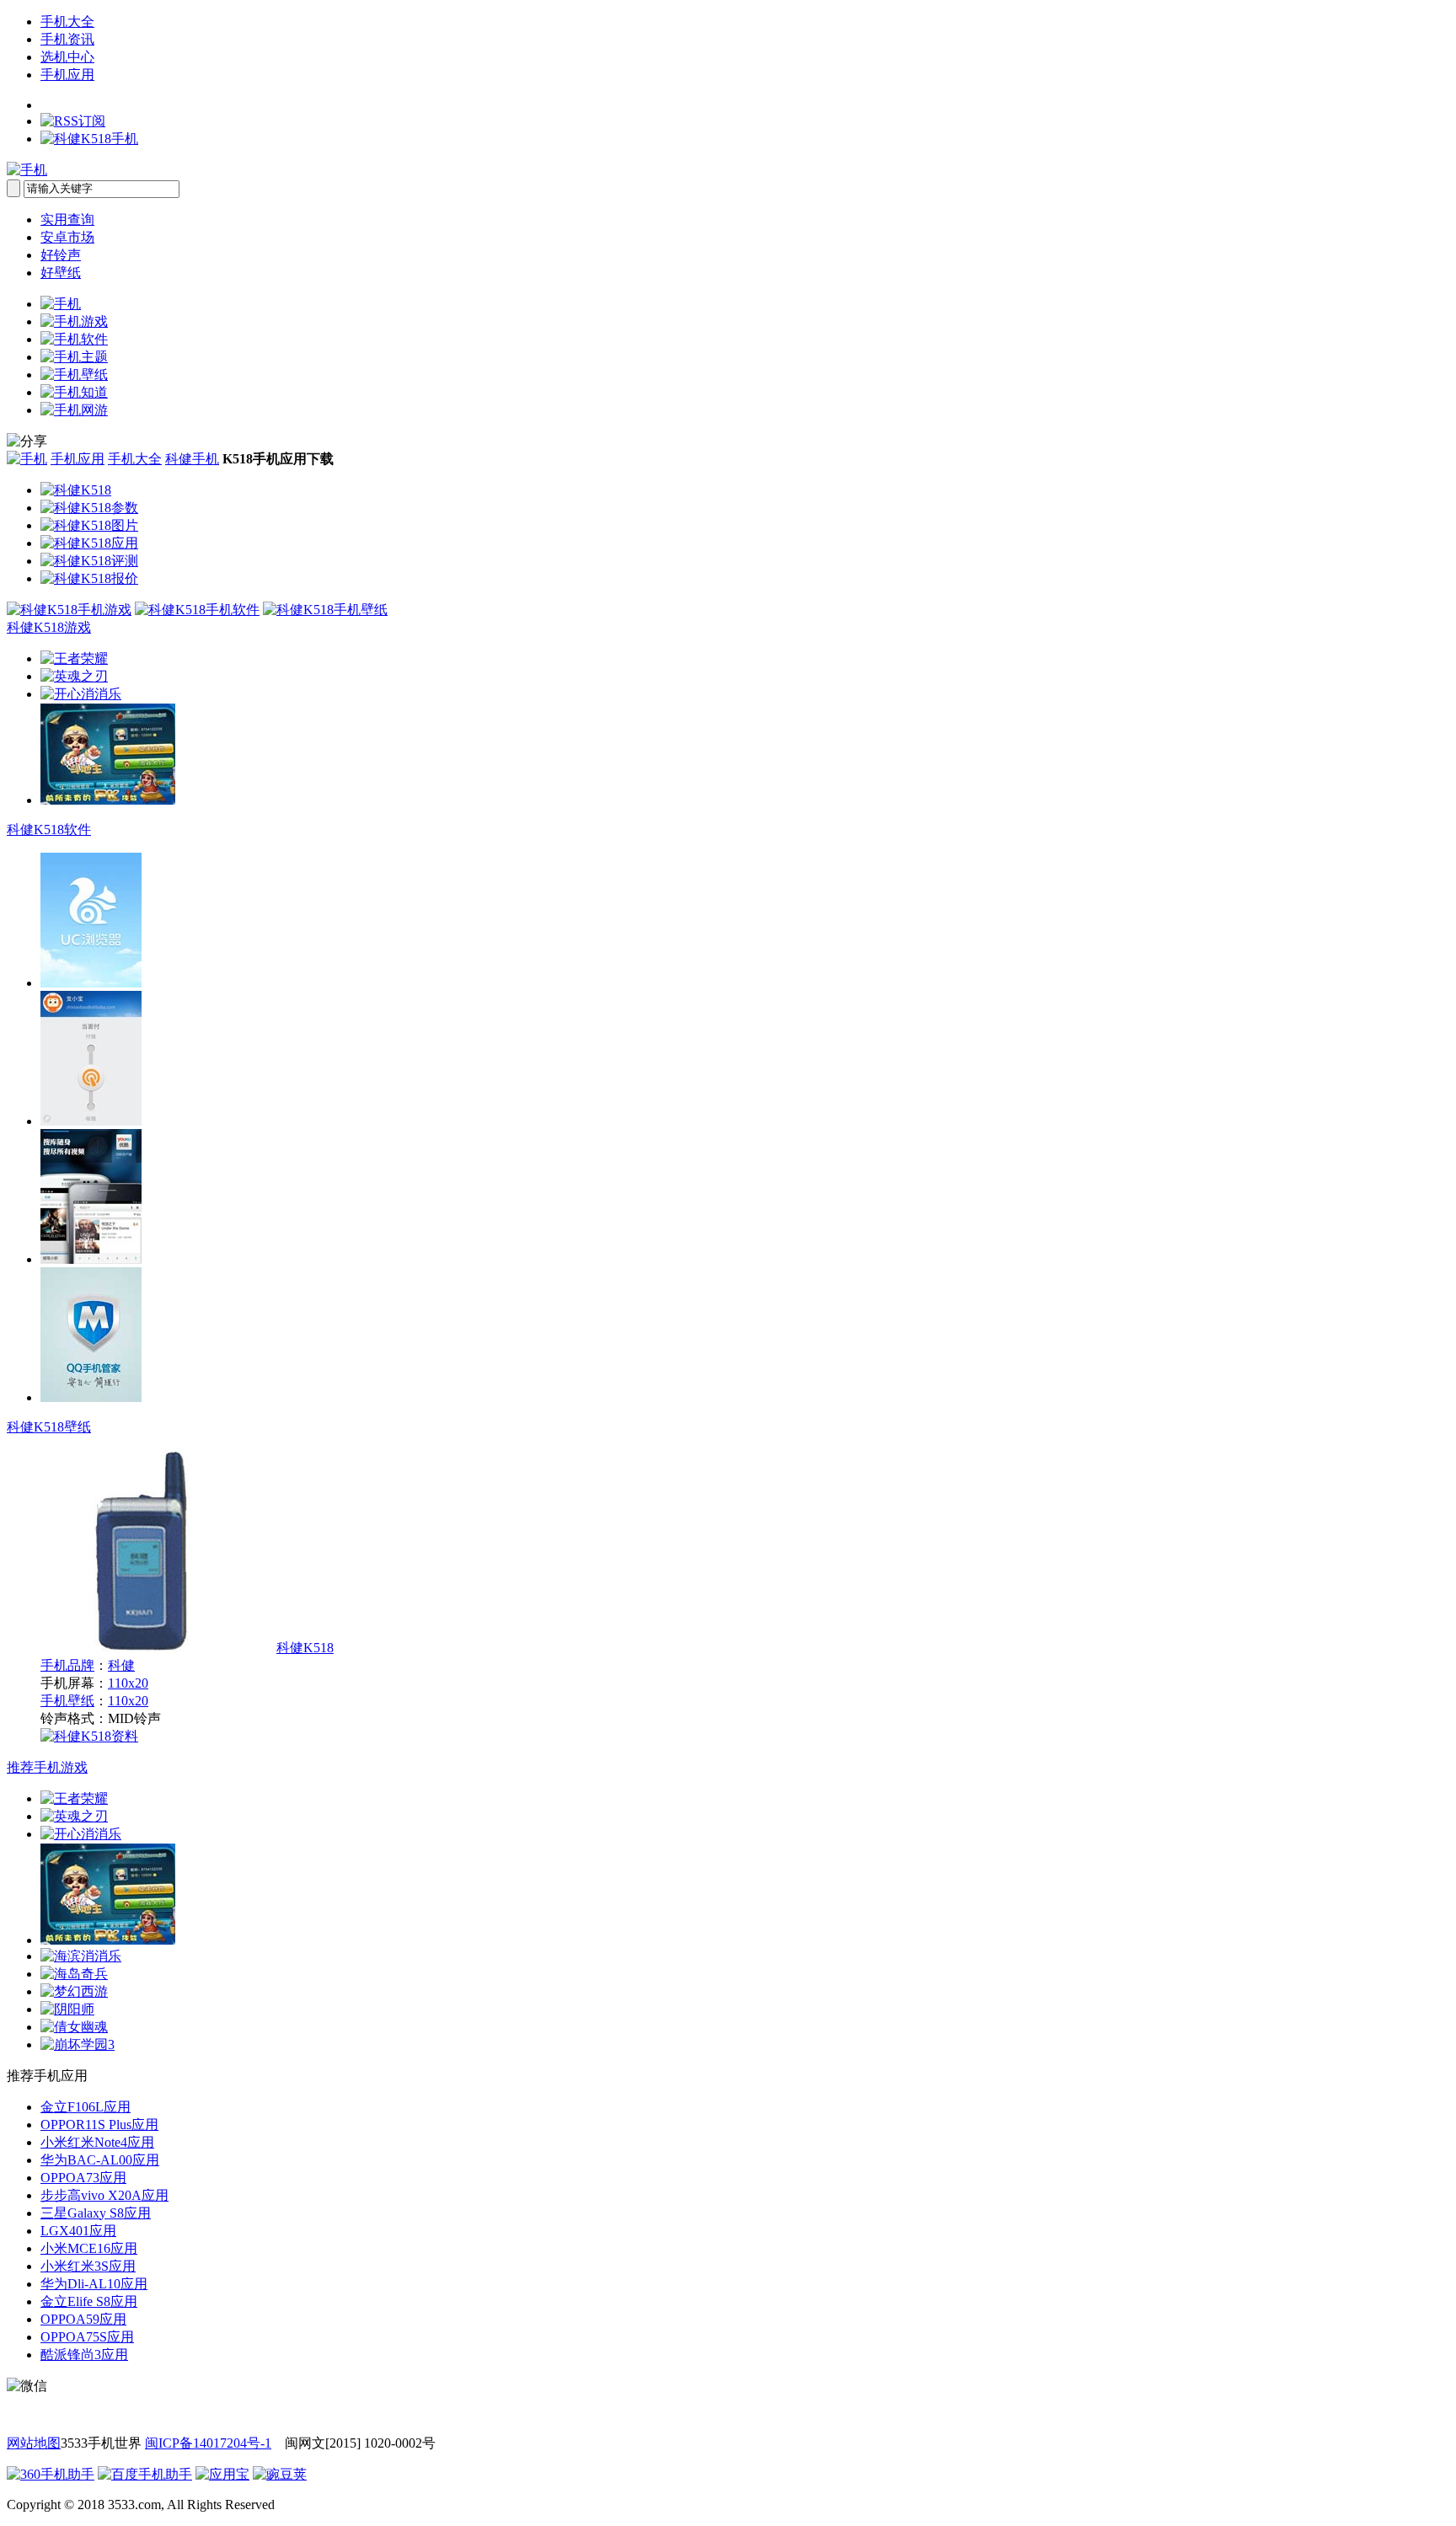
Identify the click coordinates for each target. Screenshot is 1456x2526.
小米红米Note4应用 (97, 2142)
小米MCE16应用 (89, 2248)
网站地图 (34, 2443)
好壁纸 (61, 273)
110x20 (128, 1683)
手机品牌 (67, 1665)
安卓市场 (67, 237)
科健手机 (192, 459)
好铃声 (61, 255)
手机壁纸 (67, 1701)
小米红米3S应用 (88, 2266)
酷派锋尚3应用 (84, 2355)
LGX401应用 (78, 2231)
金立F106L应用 (86, 2107)
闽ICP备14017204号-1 (208, 2443)
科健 (121, 1665)
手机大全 (67, 21)
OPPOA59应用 (83, 2319)
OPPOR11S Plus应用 (99, 2125)
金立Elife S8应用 (89, 2301)
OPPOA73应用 (83, 2178)
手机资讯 (67, 39)
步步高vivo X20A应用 (104, 2195)
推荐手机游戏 (47, 1767)
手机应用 (67, 75)
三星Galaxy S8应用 (96, 2213)
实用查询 (67, 219)
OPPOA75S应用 (87, 2337)
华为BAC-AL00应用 (100, 2160)
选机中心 (67, 57)
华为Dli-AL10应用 (94, 2284)
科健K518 (305, 1648)
